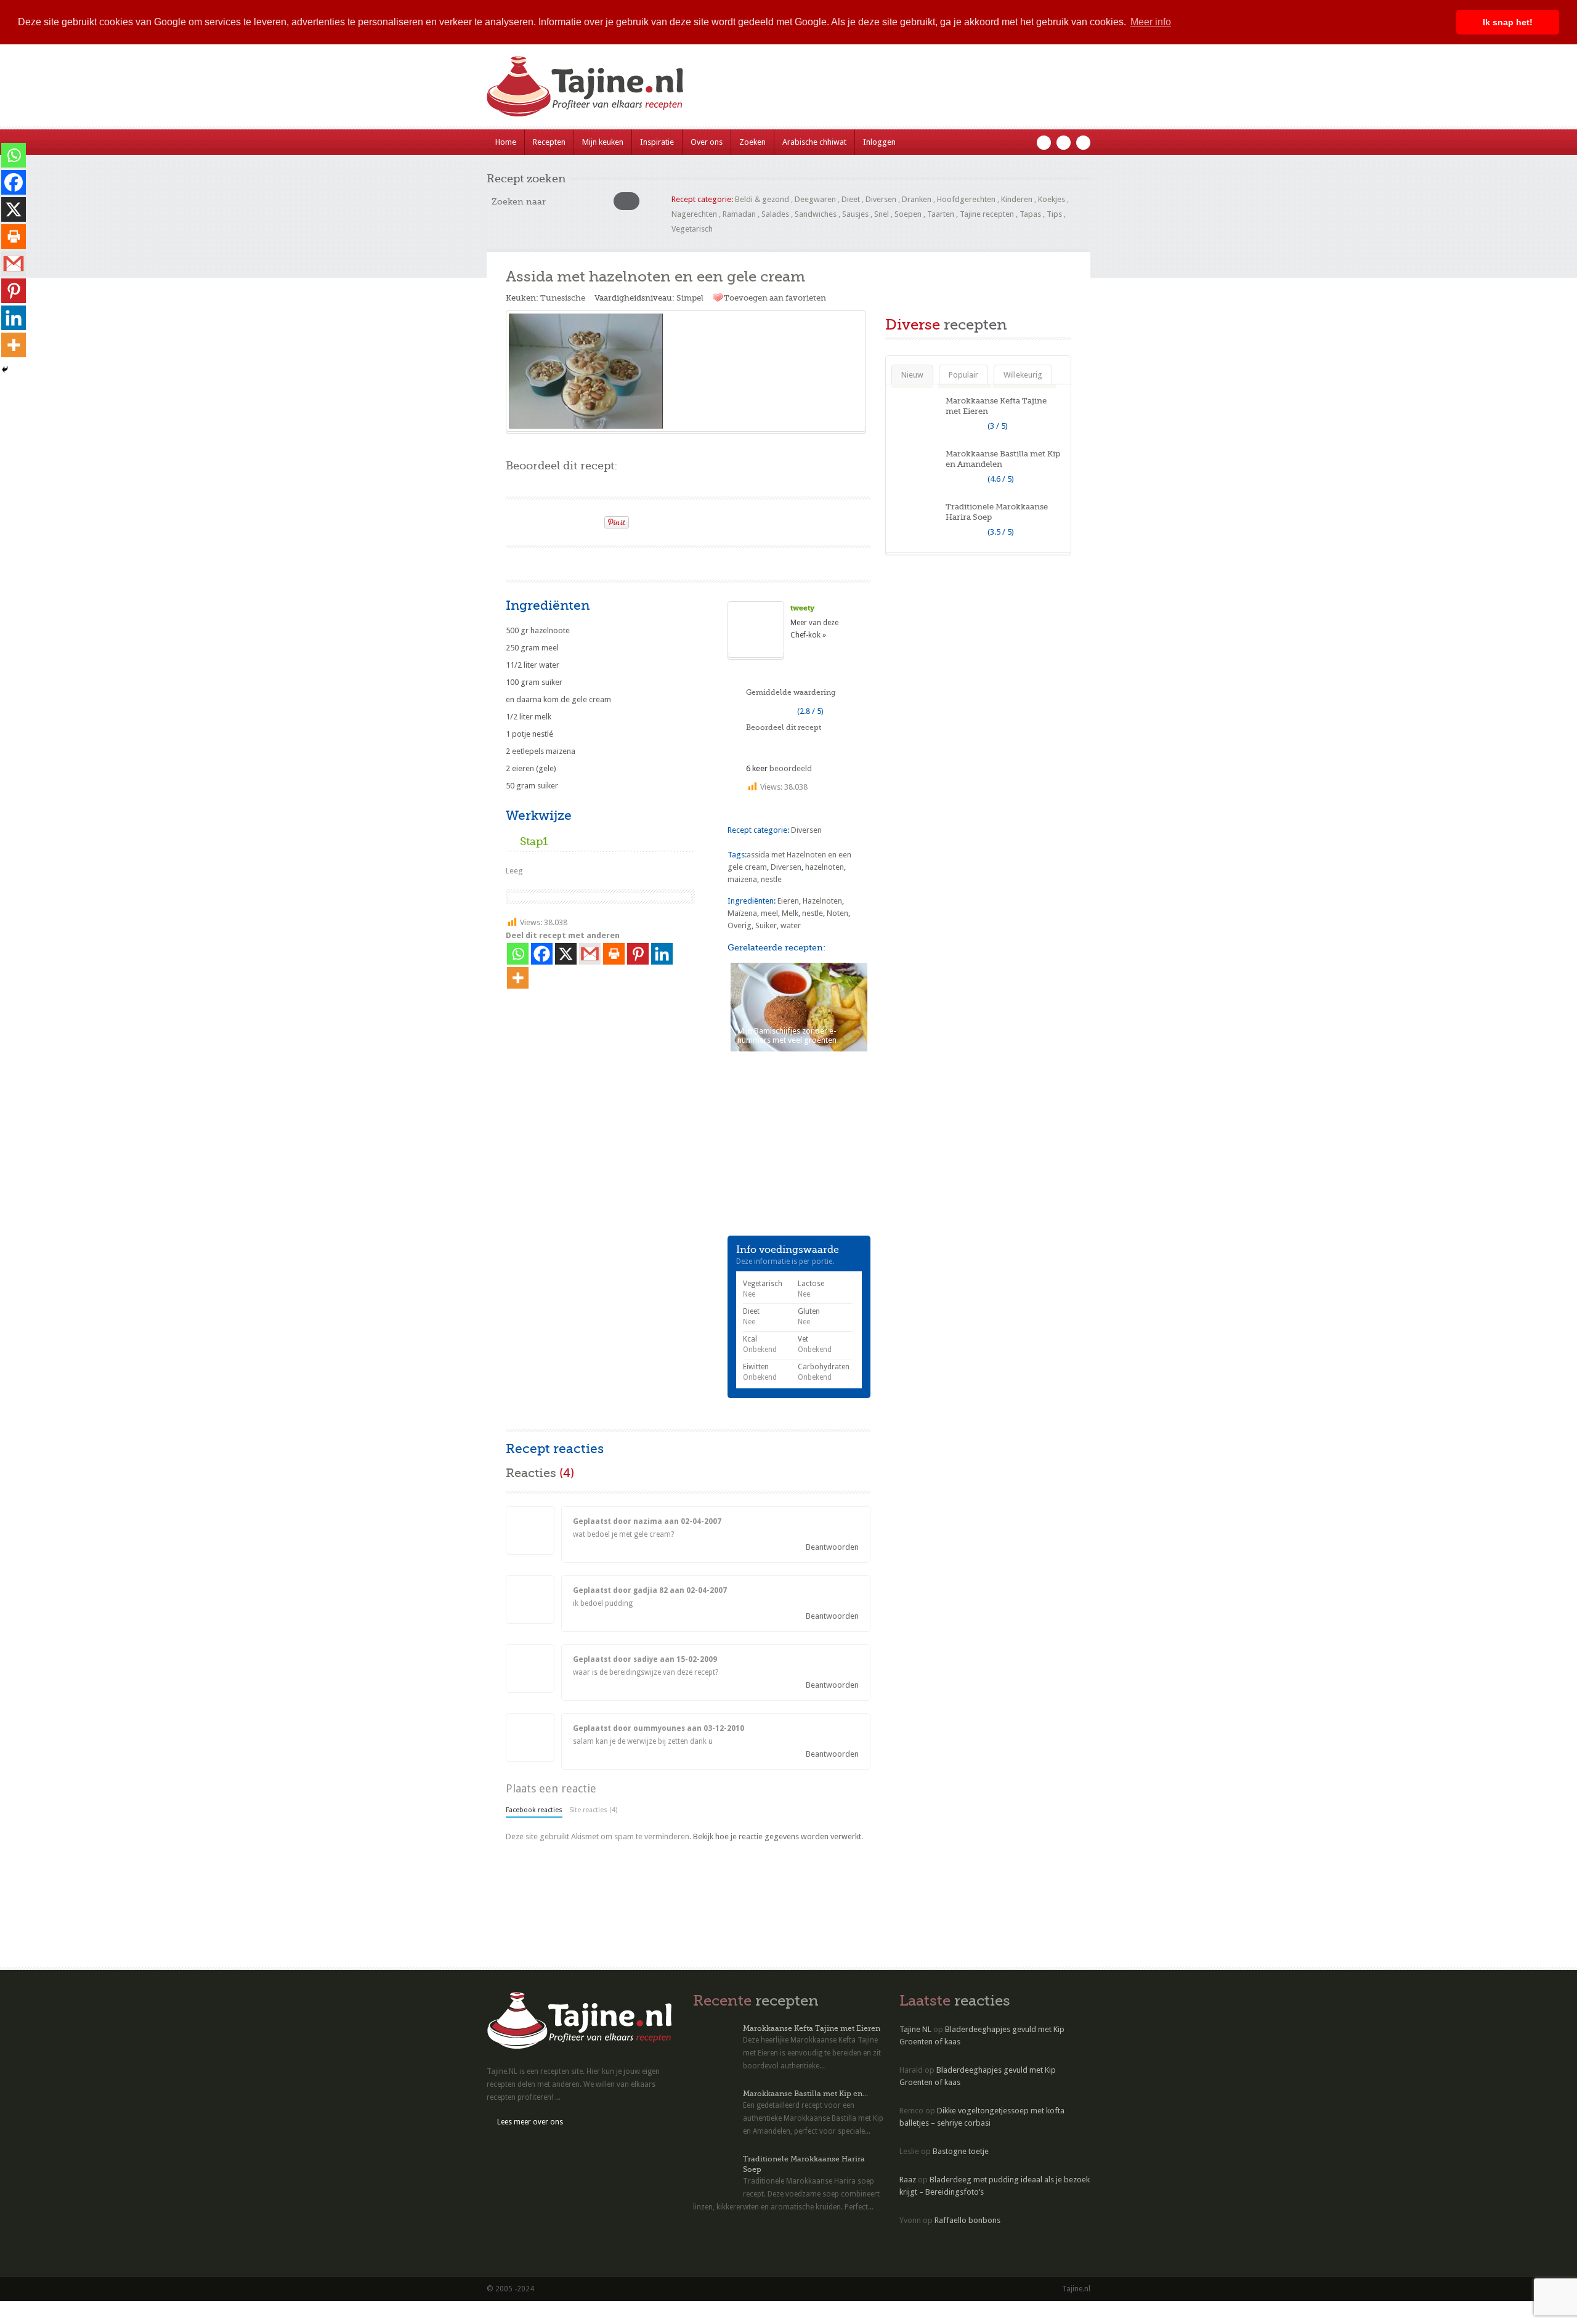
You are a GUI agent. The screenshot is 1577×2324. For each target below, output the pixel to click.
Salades (775, 214)
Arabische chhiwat (814, 142)
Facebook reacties (534, 1810)
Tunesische (563, 298)
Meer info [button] (1151, 22)
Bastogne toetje (961, 2151)
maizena (742, 879)
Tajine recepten (987, 214)
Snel (882, 214)
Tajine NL (915, 2029)
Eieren (788, 901)
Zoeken (752, 142)
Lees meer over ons (530, 2122)
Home (506, 142)
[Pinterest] (638, 954)
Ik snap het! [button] (1508, 22)
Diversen (881, 199)
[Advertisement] (650, 562)
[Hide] (5, 370)
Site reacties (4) (593, 1810)
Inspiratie (657, 142)
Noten (837, 913)
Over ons (707, 142)
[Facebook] (542, 954)
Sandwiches (816, 214)
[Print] (590, 519)
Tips (1054, 214)
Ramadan (739, 214)
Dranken (917, 199)
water (791, 925)
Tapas (1030, 214)
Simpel (690, 298)
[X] (566, 954)
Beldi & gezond (762, 199)
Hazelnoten (822, 901)
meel (769, 913)
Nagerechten (694, 214)
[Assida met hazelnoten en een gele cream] (686, 371)
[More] (518, 978)
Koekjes (1052, 199)
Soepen (908, 214)
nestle (771, 879)
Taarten (941, 214)
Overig (740, 925)
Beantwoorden (832, 1547)
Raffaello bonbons (967, 2220)
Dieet (851, 199)
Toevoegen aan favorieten (775, 298)
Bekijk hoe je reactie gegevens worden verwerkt (777, 1836)
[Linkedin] (662, 954)
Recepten (549, 142)
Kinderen (1017, 199)
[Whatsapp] (518, 954)
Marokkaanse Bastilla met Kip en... (805, 2094)
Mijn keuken (603, 142)
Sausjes (855, 214)
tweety (802, 608)
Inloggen (879, 142)
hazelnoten (825, 867)
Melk (790, 913)
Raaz (908, 2180)
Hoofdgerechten (966, 199)
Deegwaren (815, 199)
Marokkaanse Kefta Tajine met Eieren (812, 2028)
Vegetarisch (692, 229)
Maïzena (742, 913)
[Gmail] (590, 954)
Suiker (766, 925)
